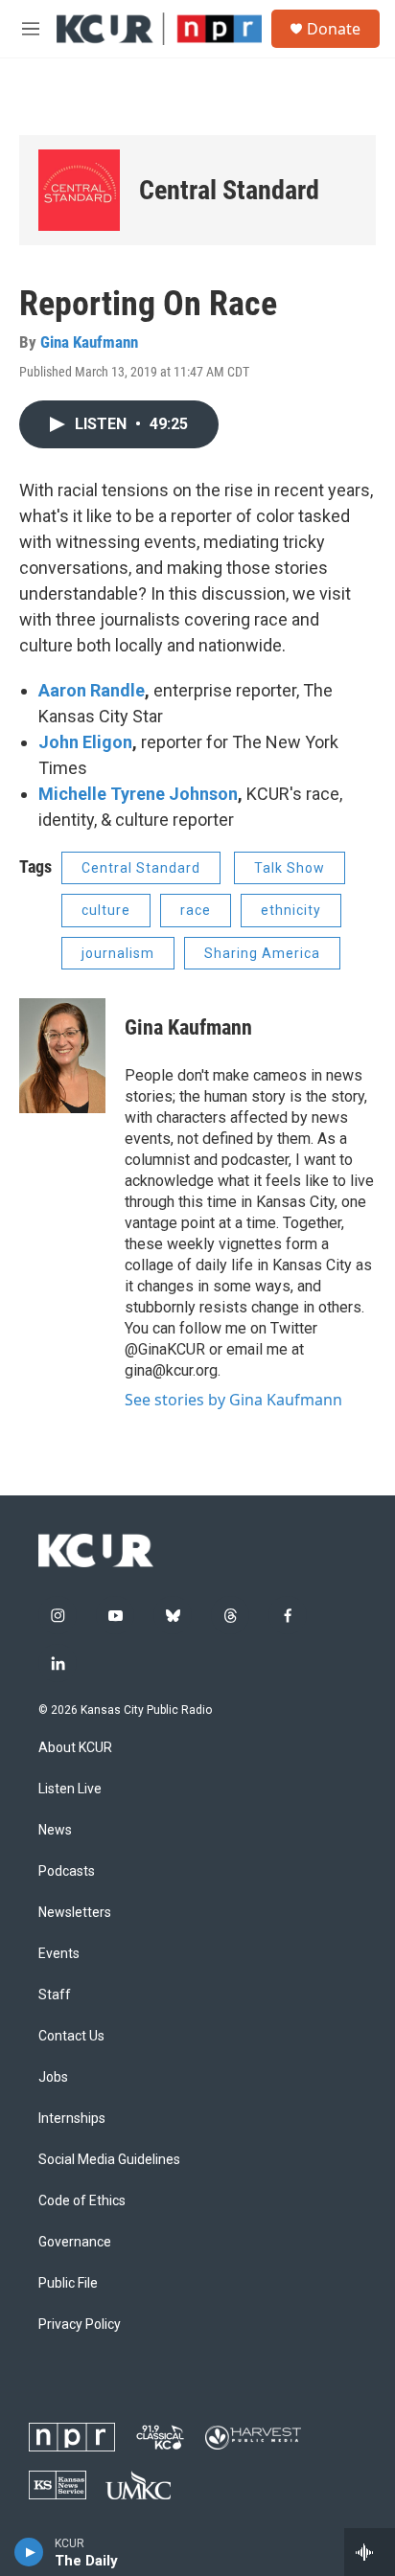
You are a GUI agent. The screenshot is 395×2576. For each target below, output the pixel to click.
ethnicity (291, 910)
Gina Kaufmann (89, 342)
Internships (72, 2119)
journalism (118, 953)
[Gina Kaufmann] (62, 1056)
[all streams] (370, 2552)
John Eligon (85, 742)
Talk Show (290, 868)
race (196, 910)
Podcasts (67, 1871)
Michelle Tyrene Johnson (138, 794)
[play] (29, 2552)
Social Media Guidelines (109, 2160)
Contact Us (71, 2036)
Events (59, 1954)
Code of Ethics (82, 2201)
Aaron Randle (92, 690)
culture (106, 910)
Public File (68, 2283)
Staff (55, 1995)
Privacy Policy (80, 2325)
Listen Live (70, 1789)
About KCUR (75, 1748)
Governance (75, 2242)
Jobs (53, 2077)
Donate (334, 29)
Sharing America (262, 953)
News (55, 1830)
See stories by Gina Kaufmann (233, 1400)
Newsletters (75, 1913)
